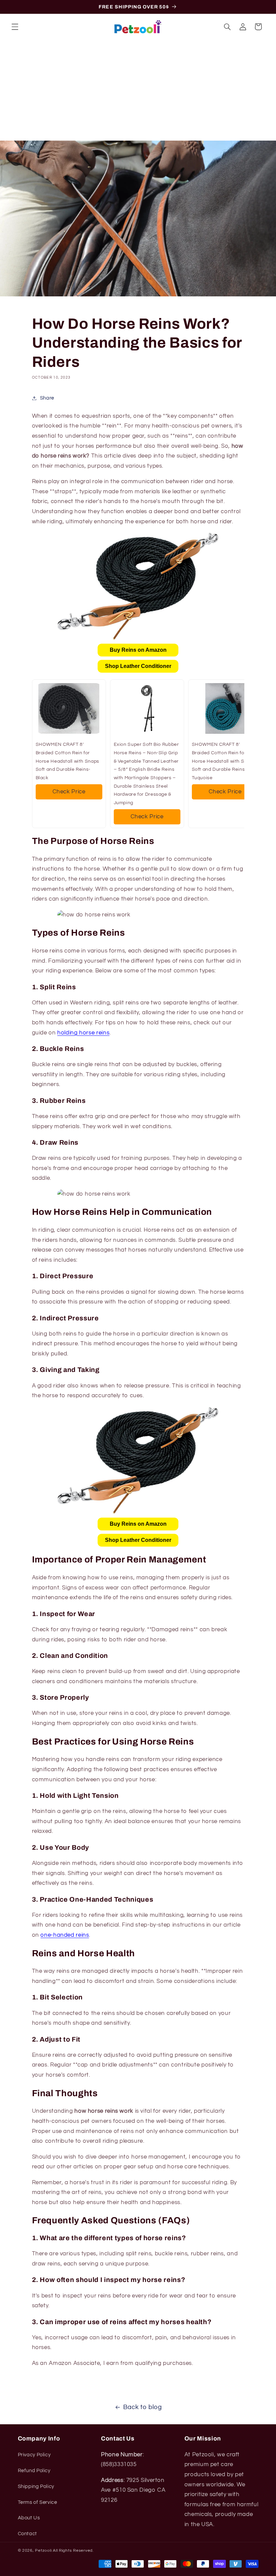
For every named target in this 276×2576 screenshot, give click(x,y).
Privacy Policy (34, 2455)
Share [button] (47, 398)
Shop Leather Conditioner (138, 666)
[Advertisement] (138, 90)
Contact (27, 2534)
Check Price (69, 792)
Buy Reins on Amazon (138, 650)
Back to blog (143, 2407)
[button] (15, 27)
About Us (29, 2518)
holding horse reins (83, 1033)
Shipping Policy (36, 2486)
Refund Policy (34, 2471)
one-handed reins (65, 1935)
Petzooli (43, 2551)
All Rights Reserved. (73, 2551)
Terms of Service (38, 2502)
